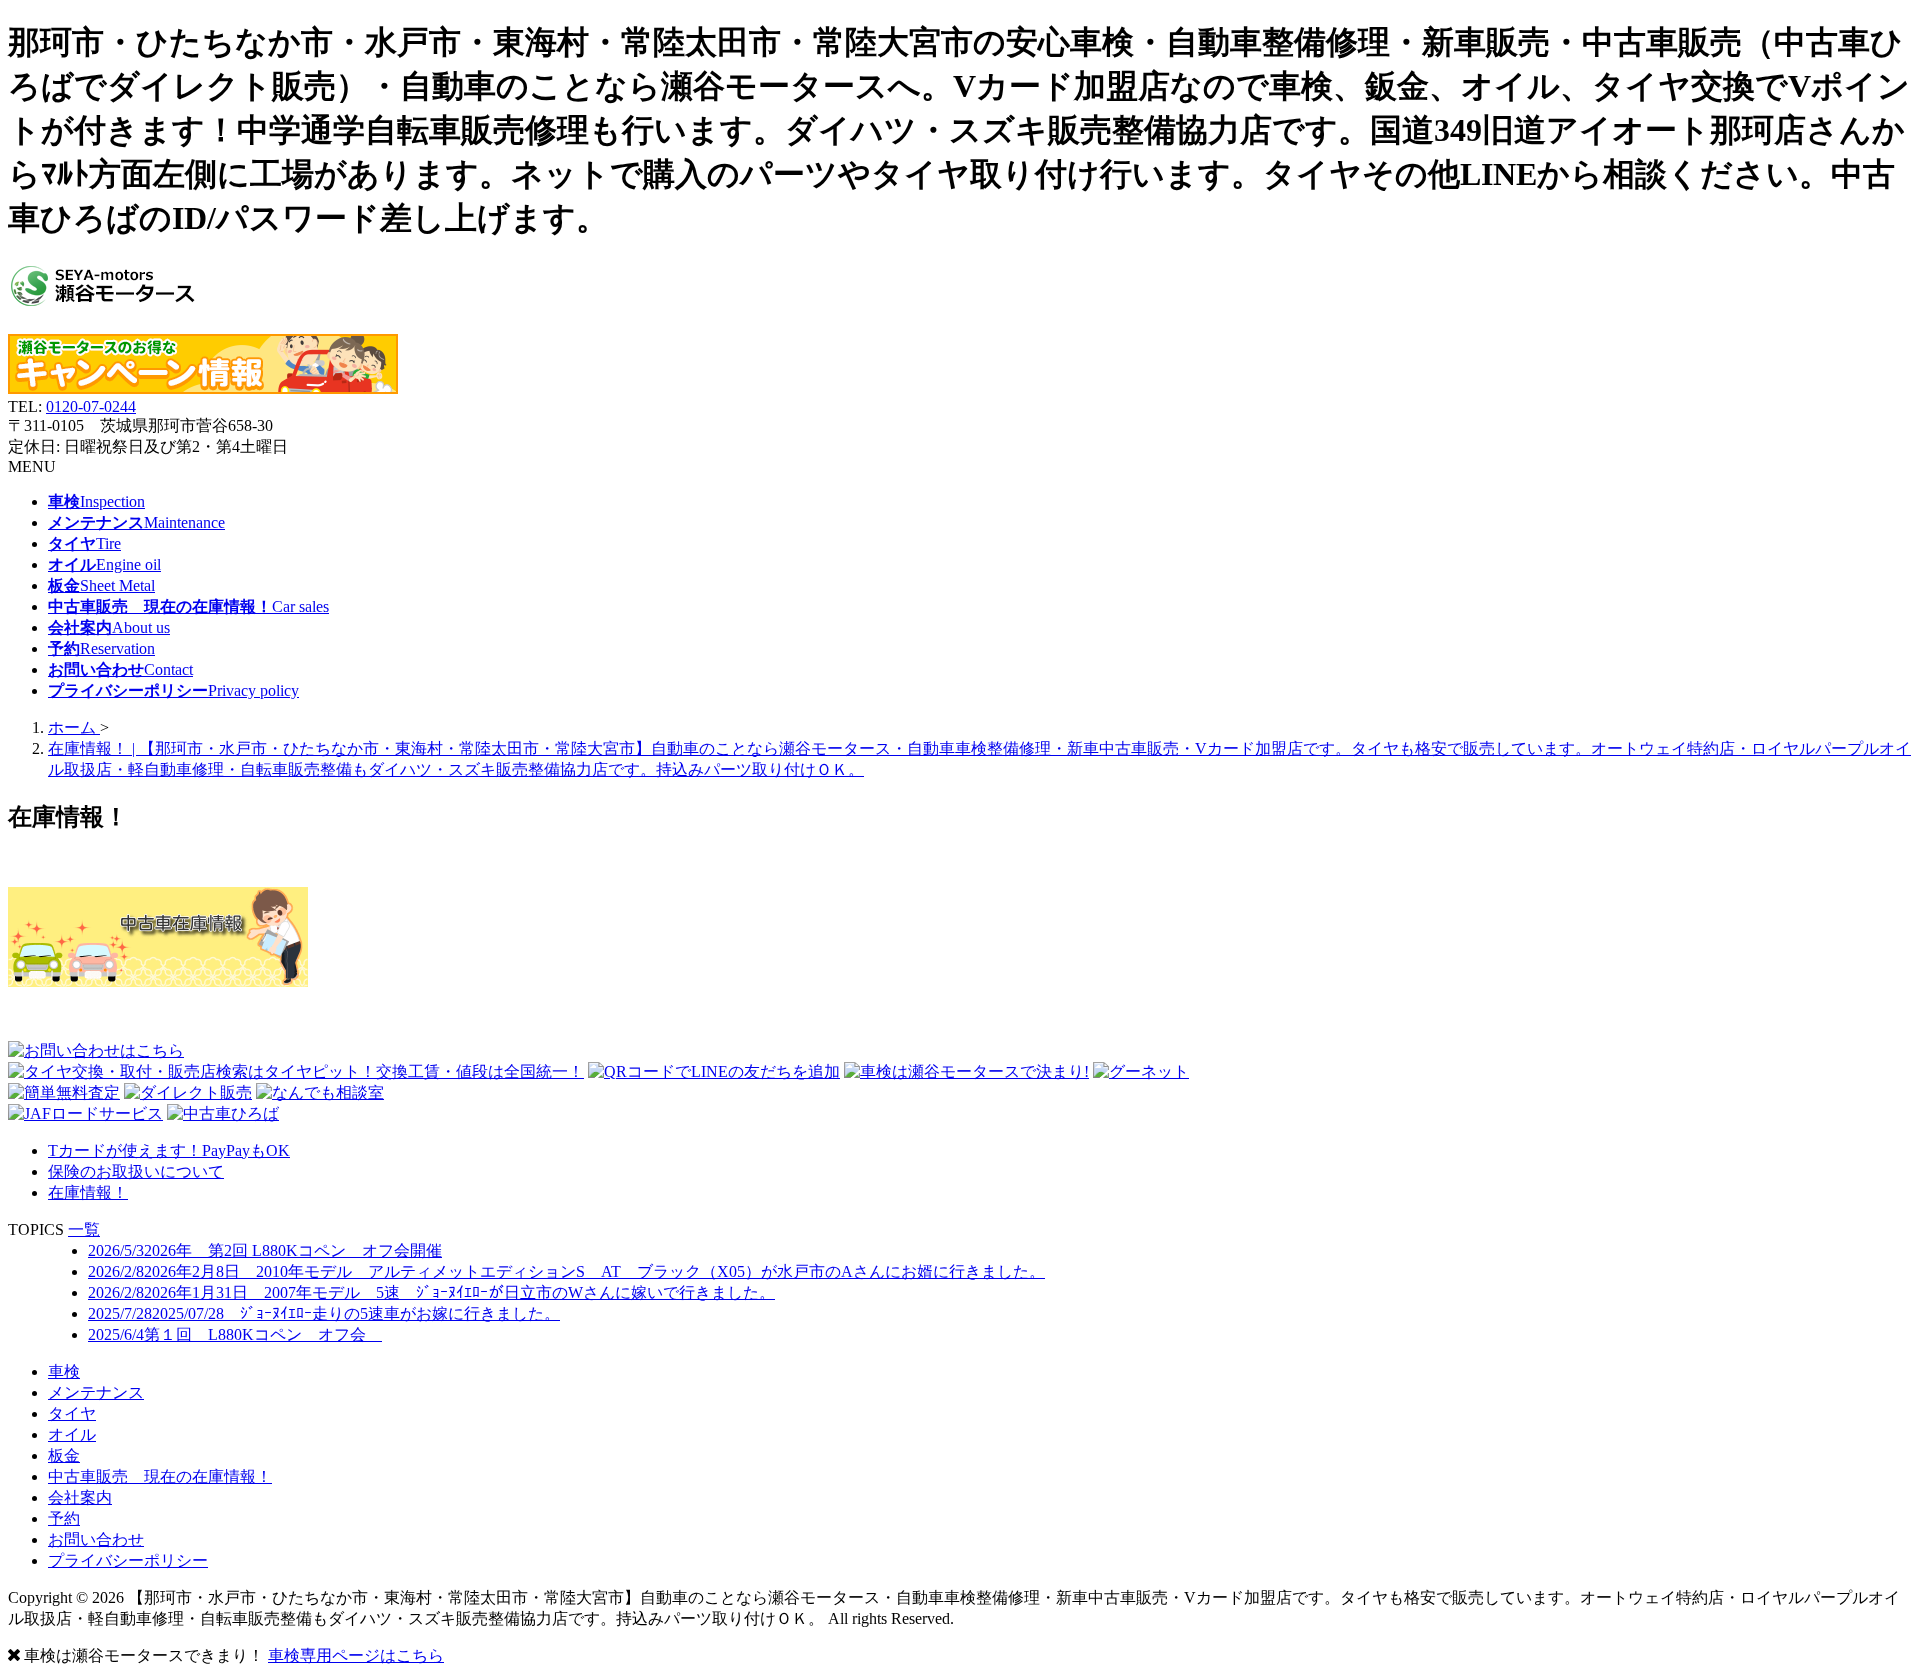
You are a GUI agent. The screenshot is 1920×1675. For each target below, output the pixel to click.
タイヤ (72, 1413)
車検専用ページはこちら (356, 1655)
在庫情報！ (88, 1192)
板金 (64, 1455)
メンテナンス (96, 1392)
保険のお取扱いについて (136, 1171)
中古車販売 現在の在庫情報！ (160, 1476)
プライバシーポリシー (128, 1560)
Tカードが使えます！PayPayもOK (169, 1150)
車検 (64, 1371)
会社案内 (80, 1497)
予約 (64, 1518)
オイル (72, 1434)
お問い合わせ (96, 1539)
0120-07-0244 (91, 406)
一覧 (84, 1229)
